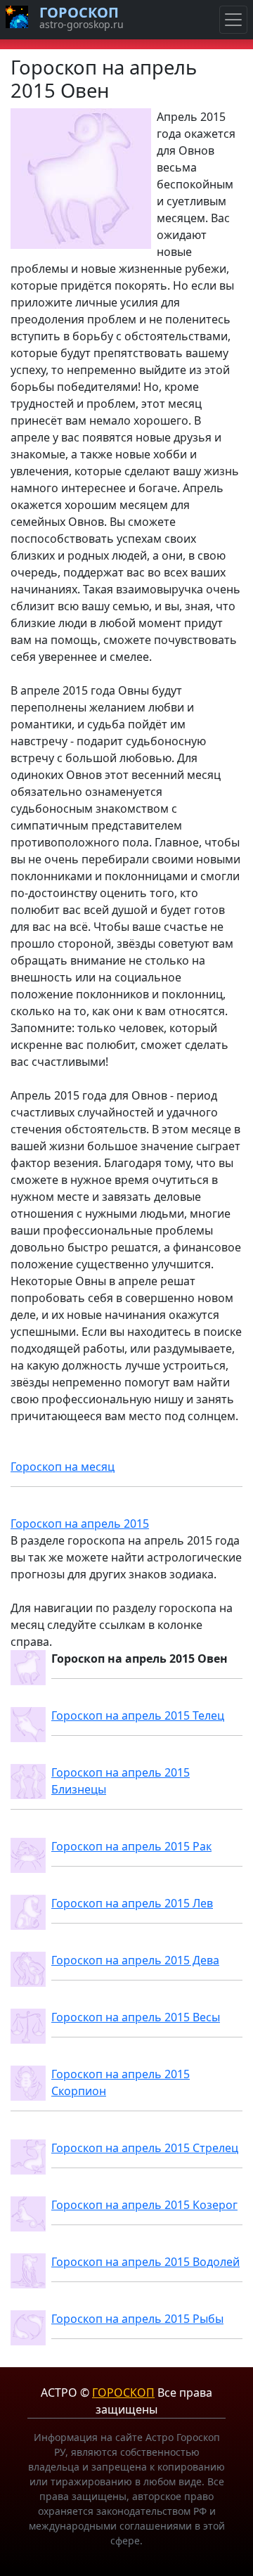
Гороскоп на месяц (63, 1467)
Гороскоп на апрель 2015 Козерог (144, 2205)
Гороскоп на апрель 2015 (80, 1524)
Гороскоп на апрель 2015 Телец (138, 1715)
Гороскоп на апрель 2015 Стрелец (145, 2148)
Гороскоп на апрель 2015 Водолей (145, 2262)
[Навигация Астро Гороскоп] (233, 20)
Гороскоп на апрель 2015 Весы (136, 2017)
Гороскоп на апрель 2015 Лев (132, 1903)
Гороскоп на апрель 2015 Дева (135, 1960)
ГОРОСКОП (123, 2393)
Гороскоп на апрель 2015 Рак (131, 1846)
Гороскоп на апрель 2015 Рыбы (137, 2319)
